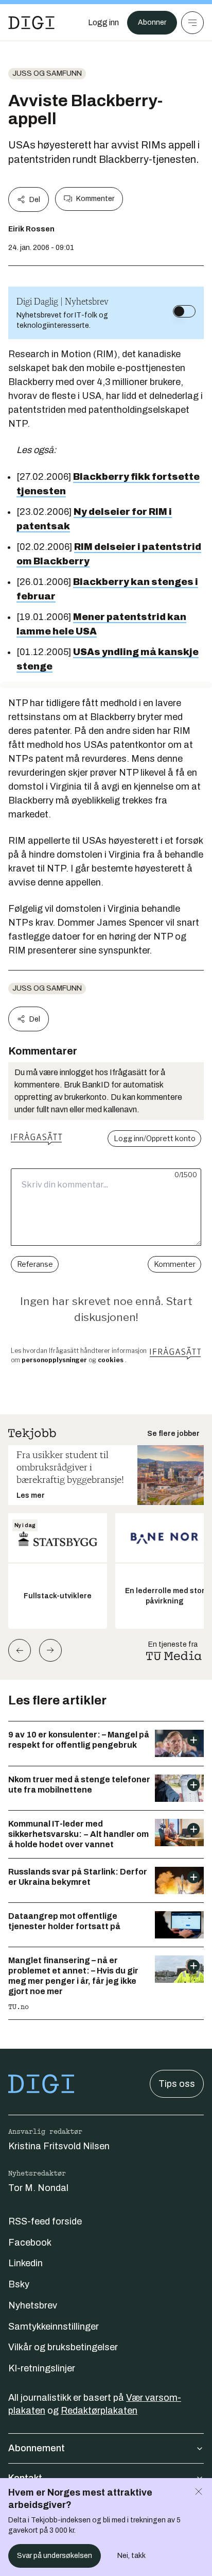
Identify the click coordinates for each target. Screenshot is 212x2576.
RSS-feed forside (45, 2221)
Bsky (19, 2284)
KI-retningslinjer (42, 2368)
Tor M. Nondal (38, 2188)
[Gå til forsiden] (31, 23)
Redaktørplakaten (99, 2411)
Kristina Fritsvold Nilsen (59, 2146)
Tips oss (177, 2084)
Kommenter (95, 199)
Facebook (30, 2243)
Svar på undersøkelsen (55, 2556)
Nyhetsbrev (33, 2305)
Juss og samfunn (47, 73)
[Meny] (192, 23)
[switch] (184, 311)
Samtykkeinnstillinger (54, 2327)
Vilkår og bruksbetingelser (63, 2347)
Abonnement (37, 2448)
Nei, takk (131, 2556)
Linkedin (25, 2263)
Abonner (152, 22)
